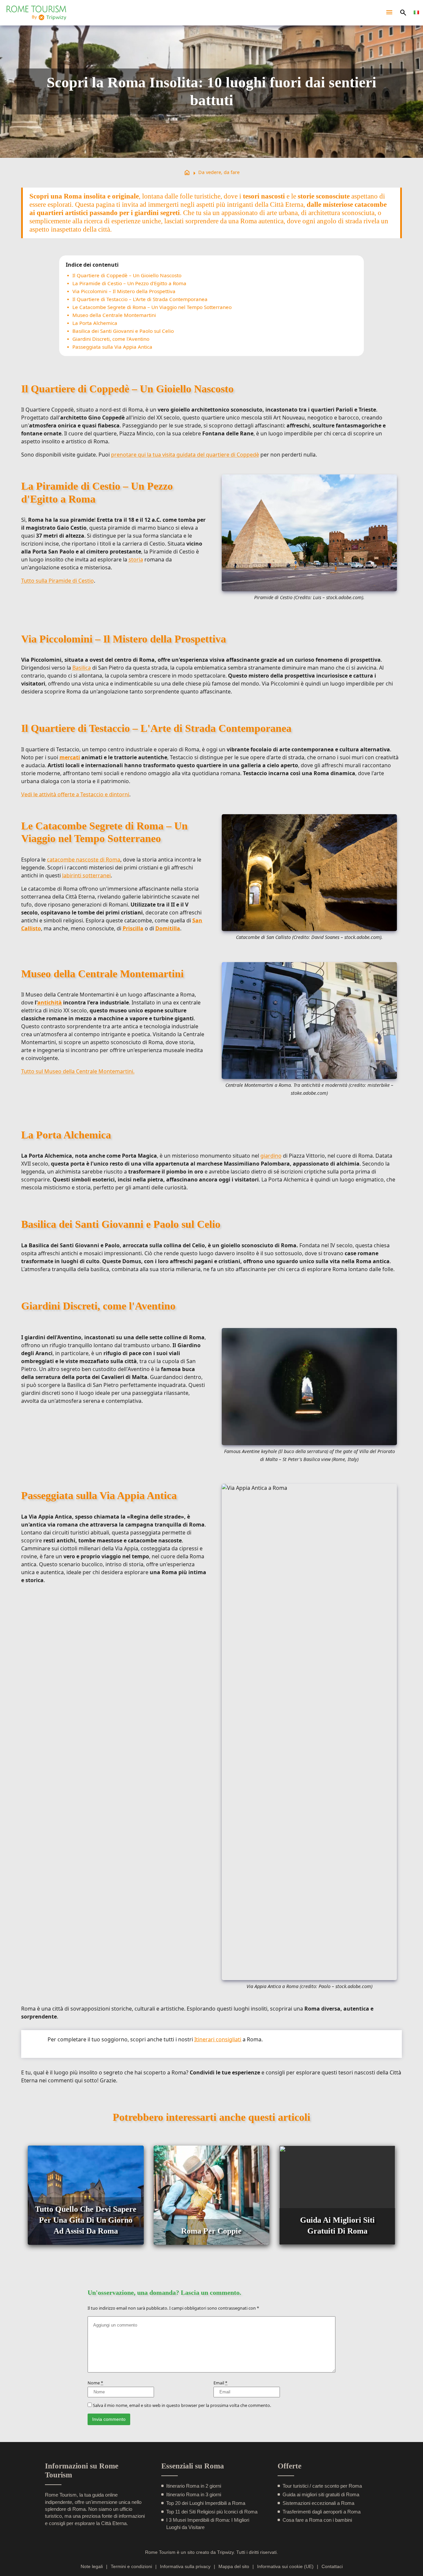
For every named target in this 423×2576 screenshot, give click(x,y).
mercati (70, 757)
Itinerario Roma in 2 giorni (194, 2486)
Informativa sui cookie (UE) (285, 2567)
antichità (50, 1002)
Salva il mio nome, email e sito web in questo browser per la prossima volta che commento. (182, 2405)
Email (220, 2383)
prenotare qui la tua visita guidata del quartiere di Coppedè (185, 455)
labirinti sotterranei (86, 875)
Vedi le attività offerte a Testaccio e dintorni (75, 794)
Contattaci (332, 2567)
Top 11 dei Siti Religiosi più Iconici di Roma (212, 2512)
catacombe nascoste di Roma (84, 860)
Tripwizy (225, 2552)
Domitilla (168, 928)
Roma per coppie (211, 2231)
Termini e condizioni (131, 2567)
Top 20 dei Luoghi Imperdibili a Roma (206, 2503)
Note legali (92, 2567)
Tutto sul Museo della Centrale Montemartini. (78, 1071)
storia (136, 559)
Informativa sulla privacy (185, 2567)
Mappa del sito (234, 2567)
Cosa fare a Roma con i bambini (317, 2520)
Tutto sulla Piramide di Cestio (58, 581)
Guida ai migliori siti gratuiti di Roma (321, 2494)
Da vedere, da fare (219, 172)
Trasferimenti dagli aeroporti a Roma (322, 2512)
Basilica (82, 668)
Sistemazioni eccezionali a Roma (318, 2503)
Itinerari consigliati (218, 2039)
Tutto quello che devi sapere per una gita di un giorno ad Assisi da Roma (86, 2220)
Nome (95, 2383)
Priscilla (133, 928)
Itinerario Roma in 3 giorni (194, 2494)
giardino (271, 1156)
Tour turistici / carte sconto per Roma (322, 2486)
